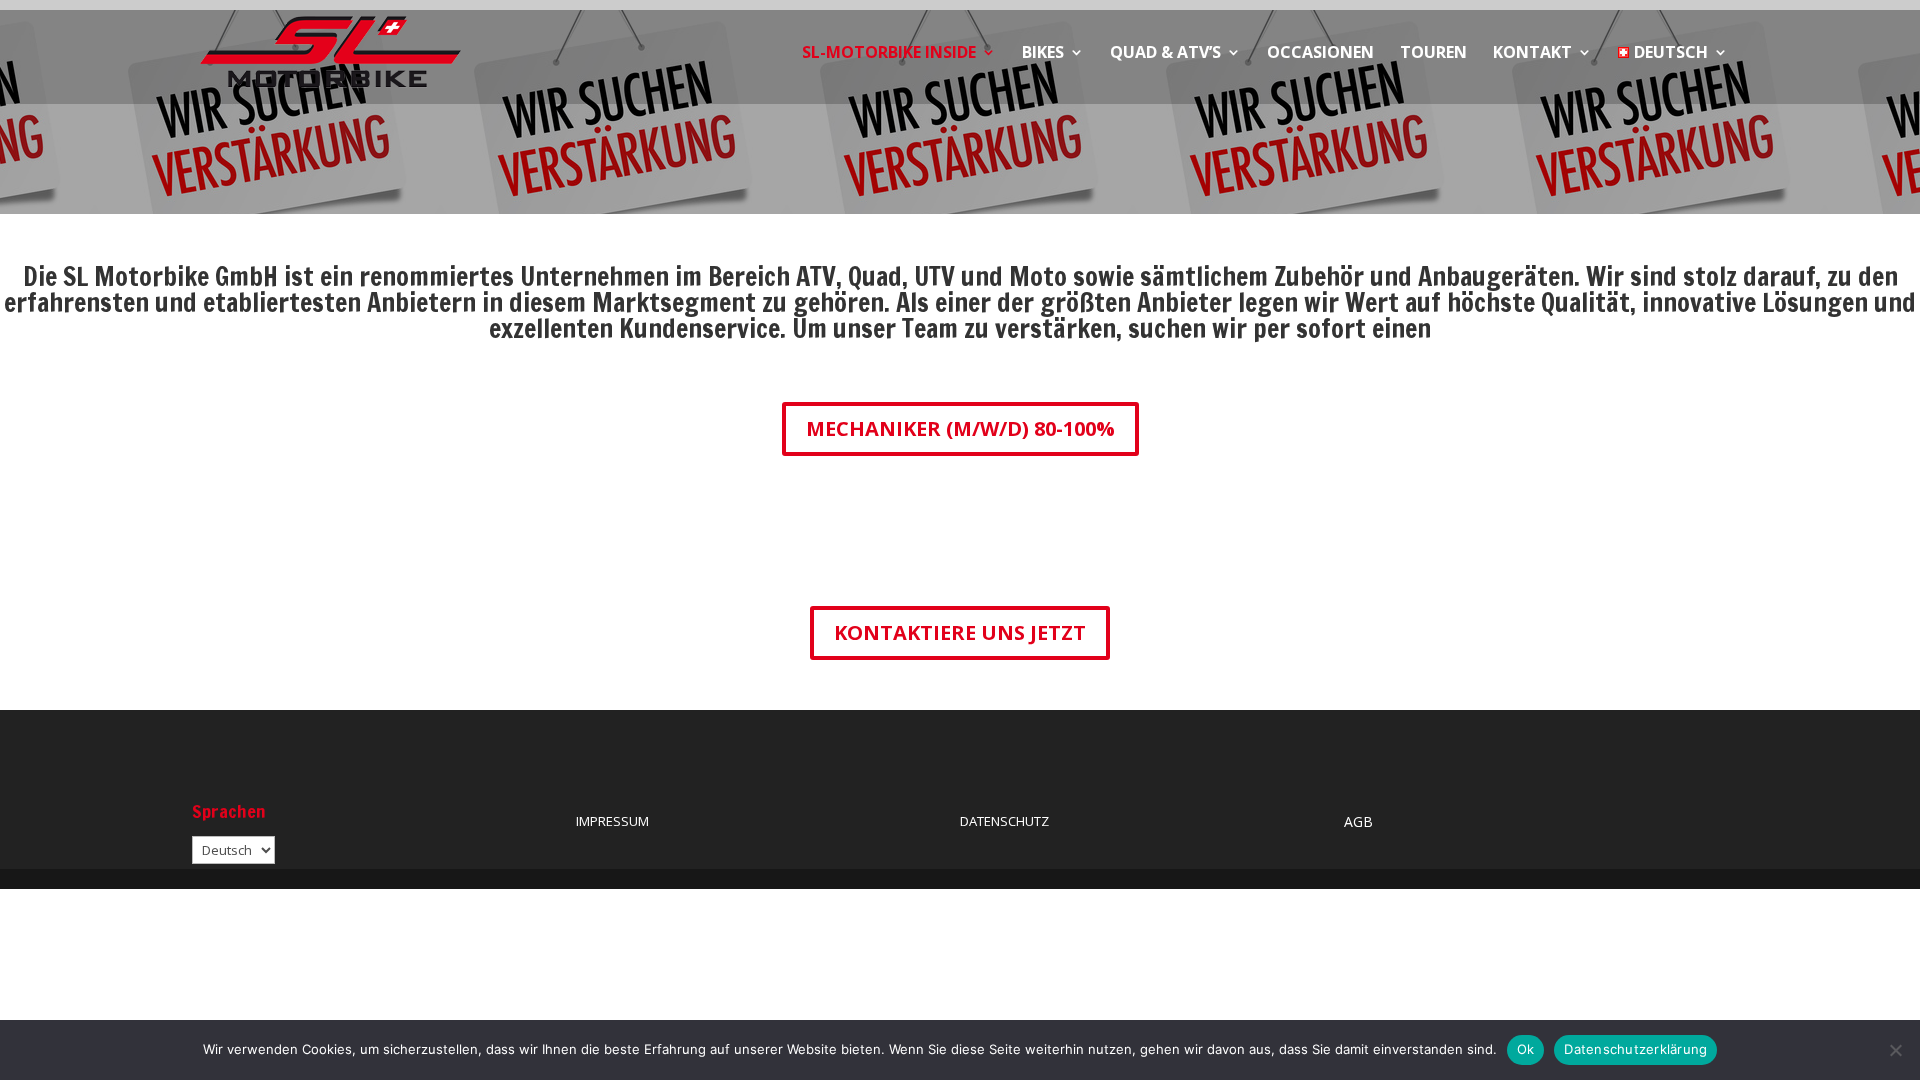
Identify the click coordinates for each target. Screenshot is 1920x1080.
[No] (1895, 1050)
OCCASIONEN (1320, 54)
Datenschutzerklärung (1635, 1049)
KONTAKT (1532, 54)
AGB (1358, 821)
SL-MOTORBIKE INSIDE (889, 54)
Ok (1526, 1049)
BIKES (1043, 54)
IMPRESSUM (612, 821)
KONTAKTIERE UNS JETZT (960, 632)
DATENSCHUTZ (1004, 821)
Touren (1433, 54)
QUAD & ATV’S (1165, 54)
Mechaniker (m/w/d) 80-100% (960, 428)
